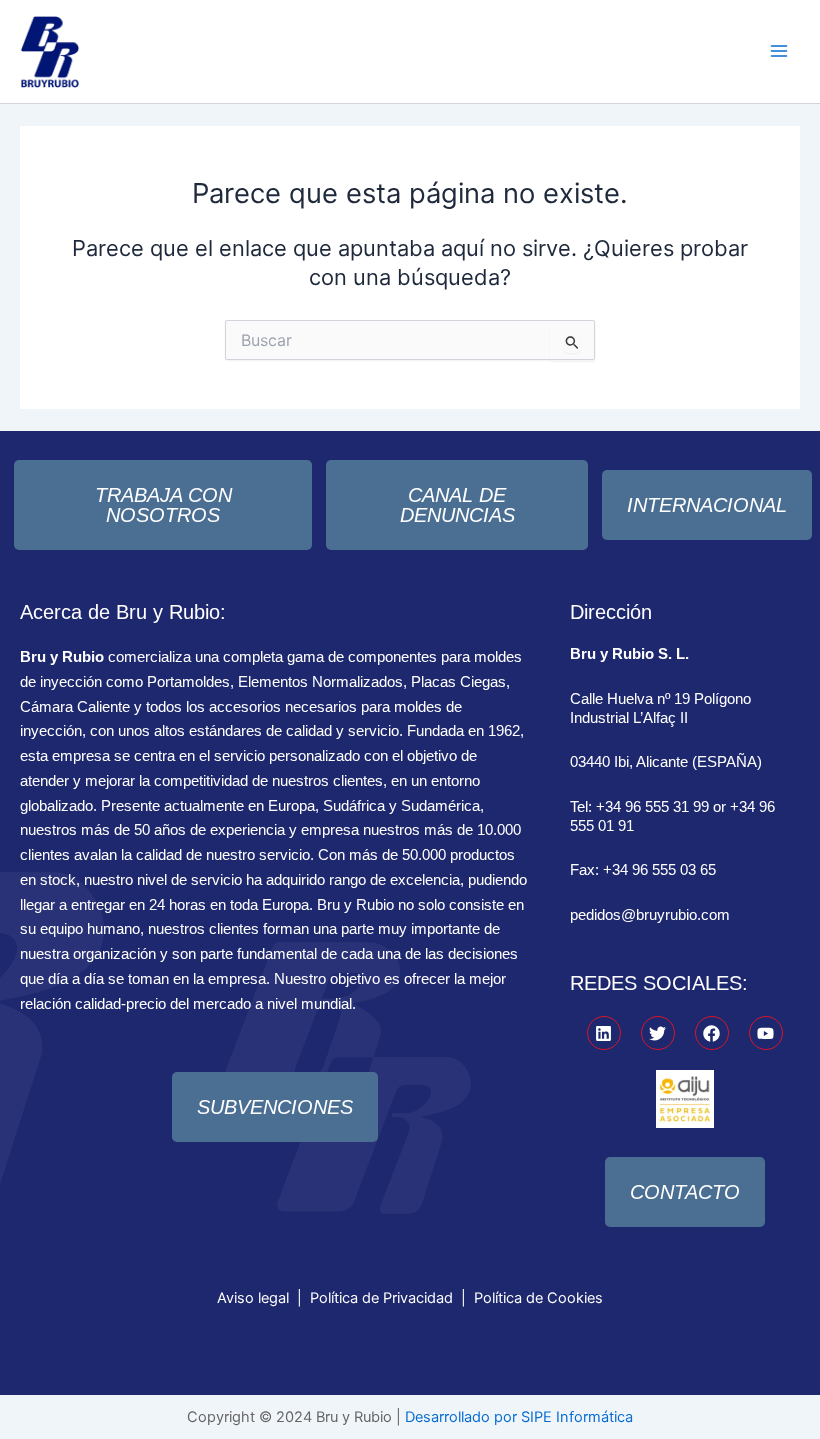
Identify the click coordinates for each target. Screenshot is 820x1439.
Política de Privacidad (381, 1298)
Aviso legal (253, 1298)
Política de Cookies (538, 1298)
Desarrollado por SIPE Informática (519, 1417)
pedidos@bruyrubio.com (650, 915)
